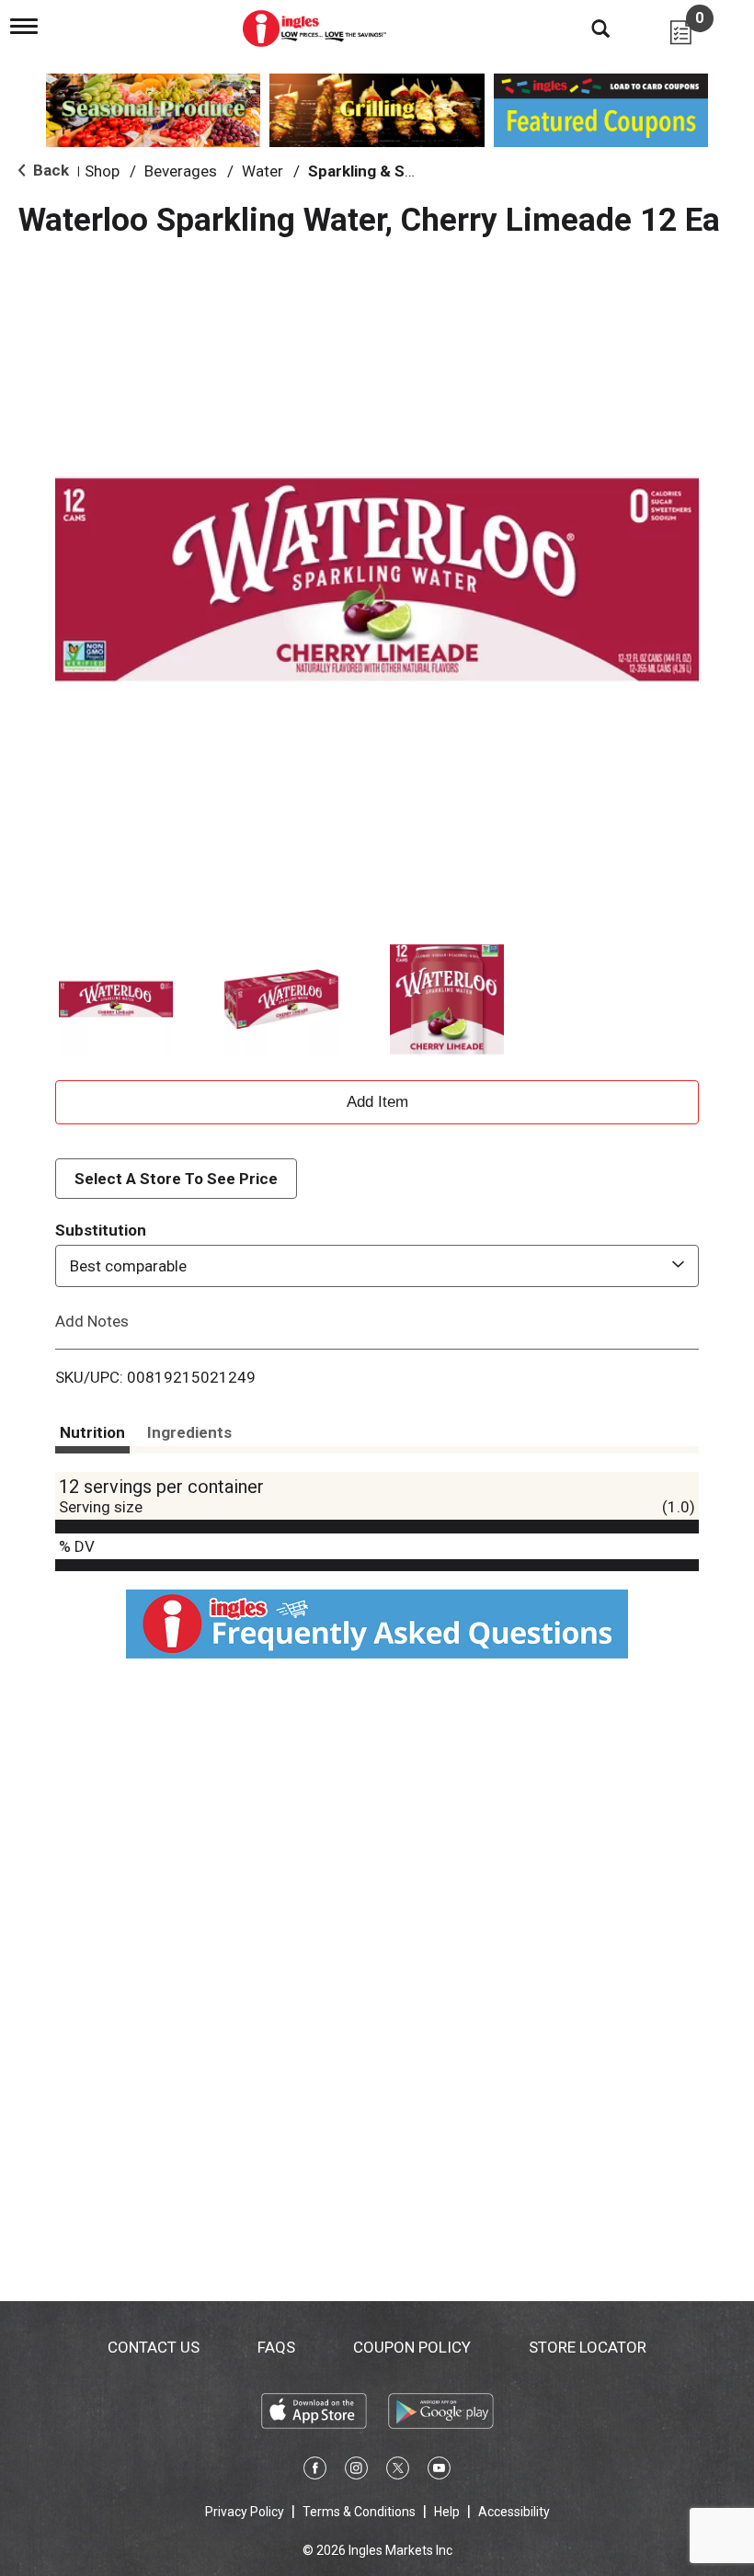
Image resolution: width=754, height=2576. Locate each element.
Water (263, 171)
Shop (102, 171)
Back (49, 170)
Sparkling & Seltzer (378, 171)
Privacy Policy (245, 2512)
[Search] (587, 28)
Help (447, 2512)
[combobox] (377, 1266)
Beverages (181, 171)
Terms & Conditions (359, 2512)
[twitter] (398, 2471)
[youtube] (439, 2471)
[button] (116, 999)
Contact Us (154, 2347)
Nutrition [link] (92, 1432)
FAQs (276, 2347)
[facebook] (315, 2471)
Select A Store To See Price (176, 1179)
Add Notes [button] (92, 1321)
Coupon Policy (412, 2347)
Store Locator (588, 2347)
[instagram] (356, 2471)
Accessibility (514, 2512)
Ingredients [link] (189, 1432)
